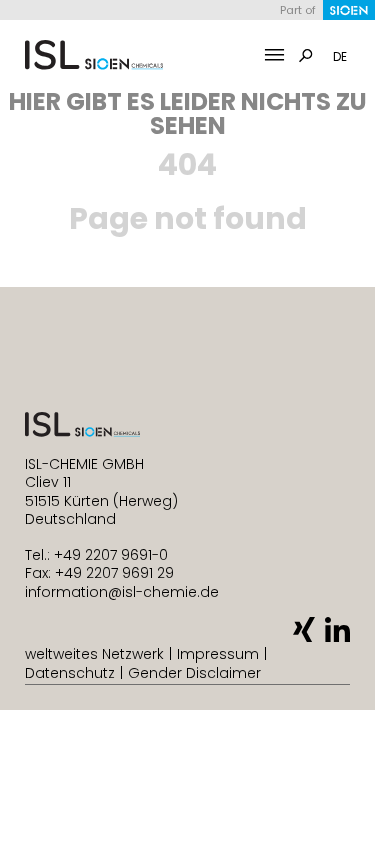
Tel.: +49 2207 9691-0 (96, 555)
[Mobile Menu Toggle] (274, 55)
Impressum (218, 654)
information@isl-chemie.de (122, 592)
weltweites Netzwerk (94, 654)
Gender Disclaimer (194, 673)
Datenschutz (70, 673)
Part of (298, 10)
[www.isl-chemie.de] (94, 55)
